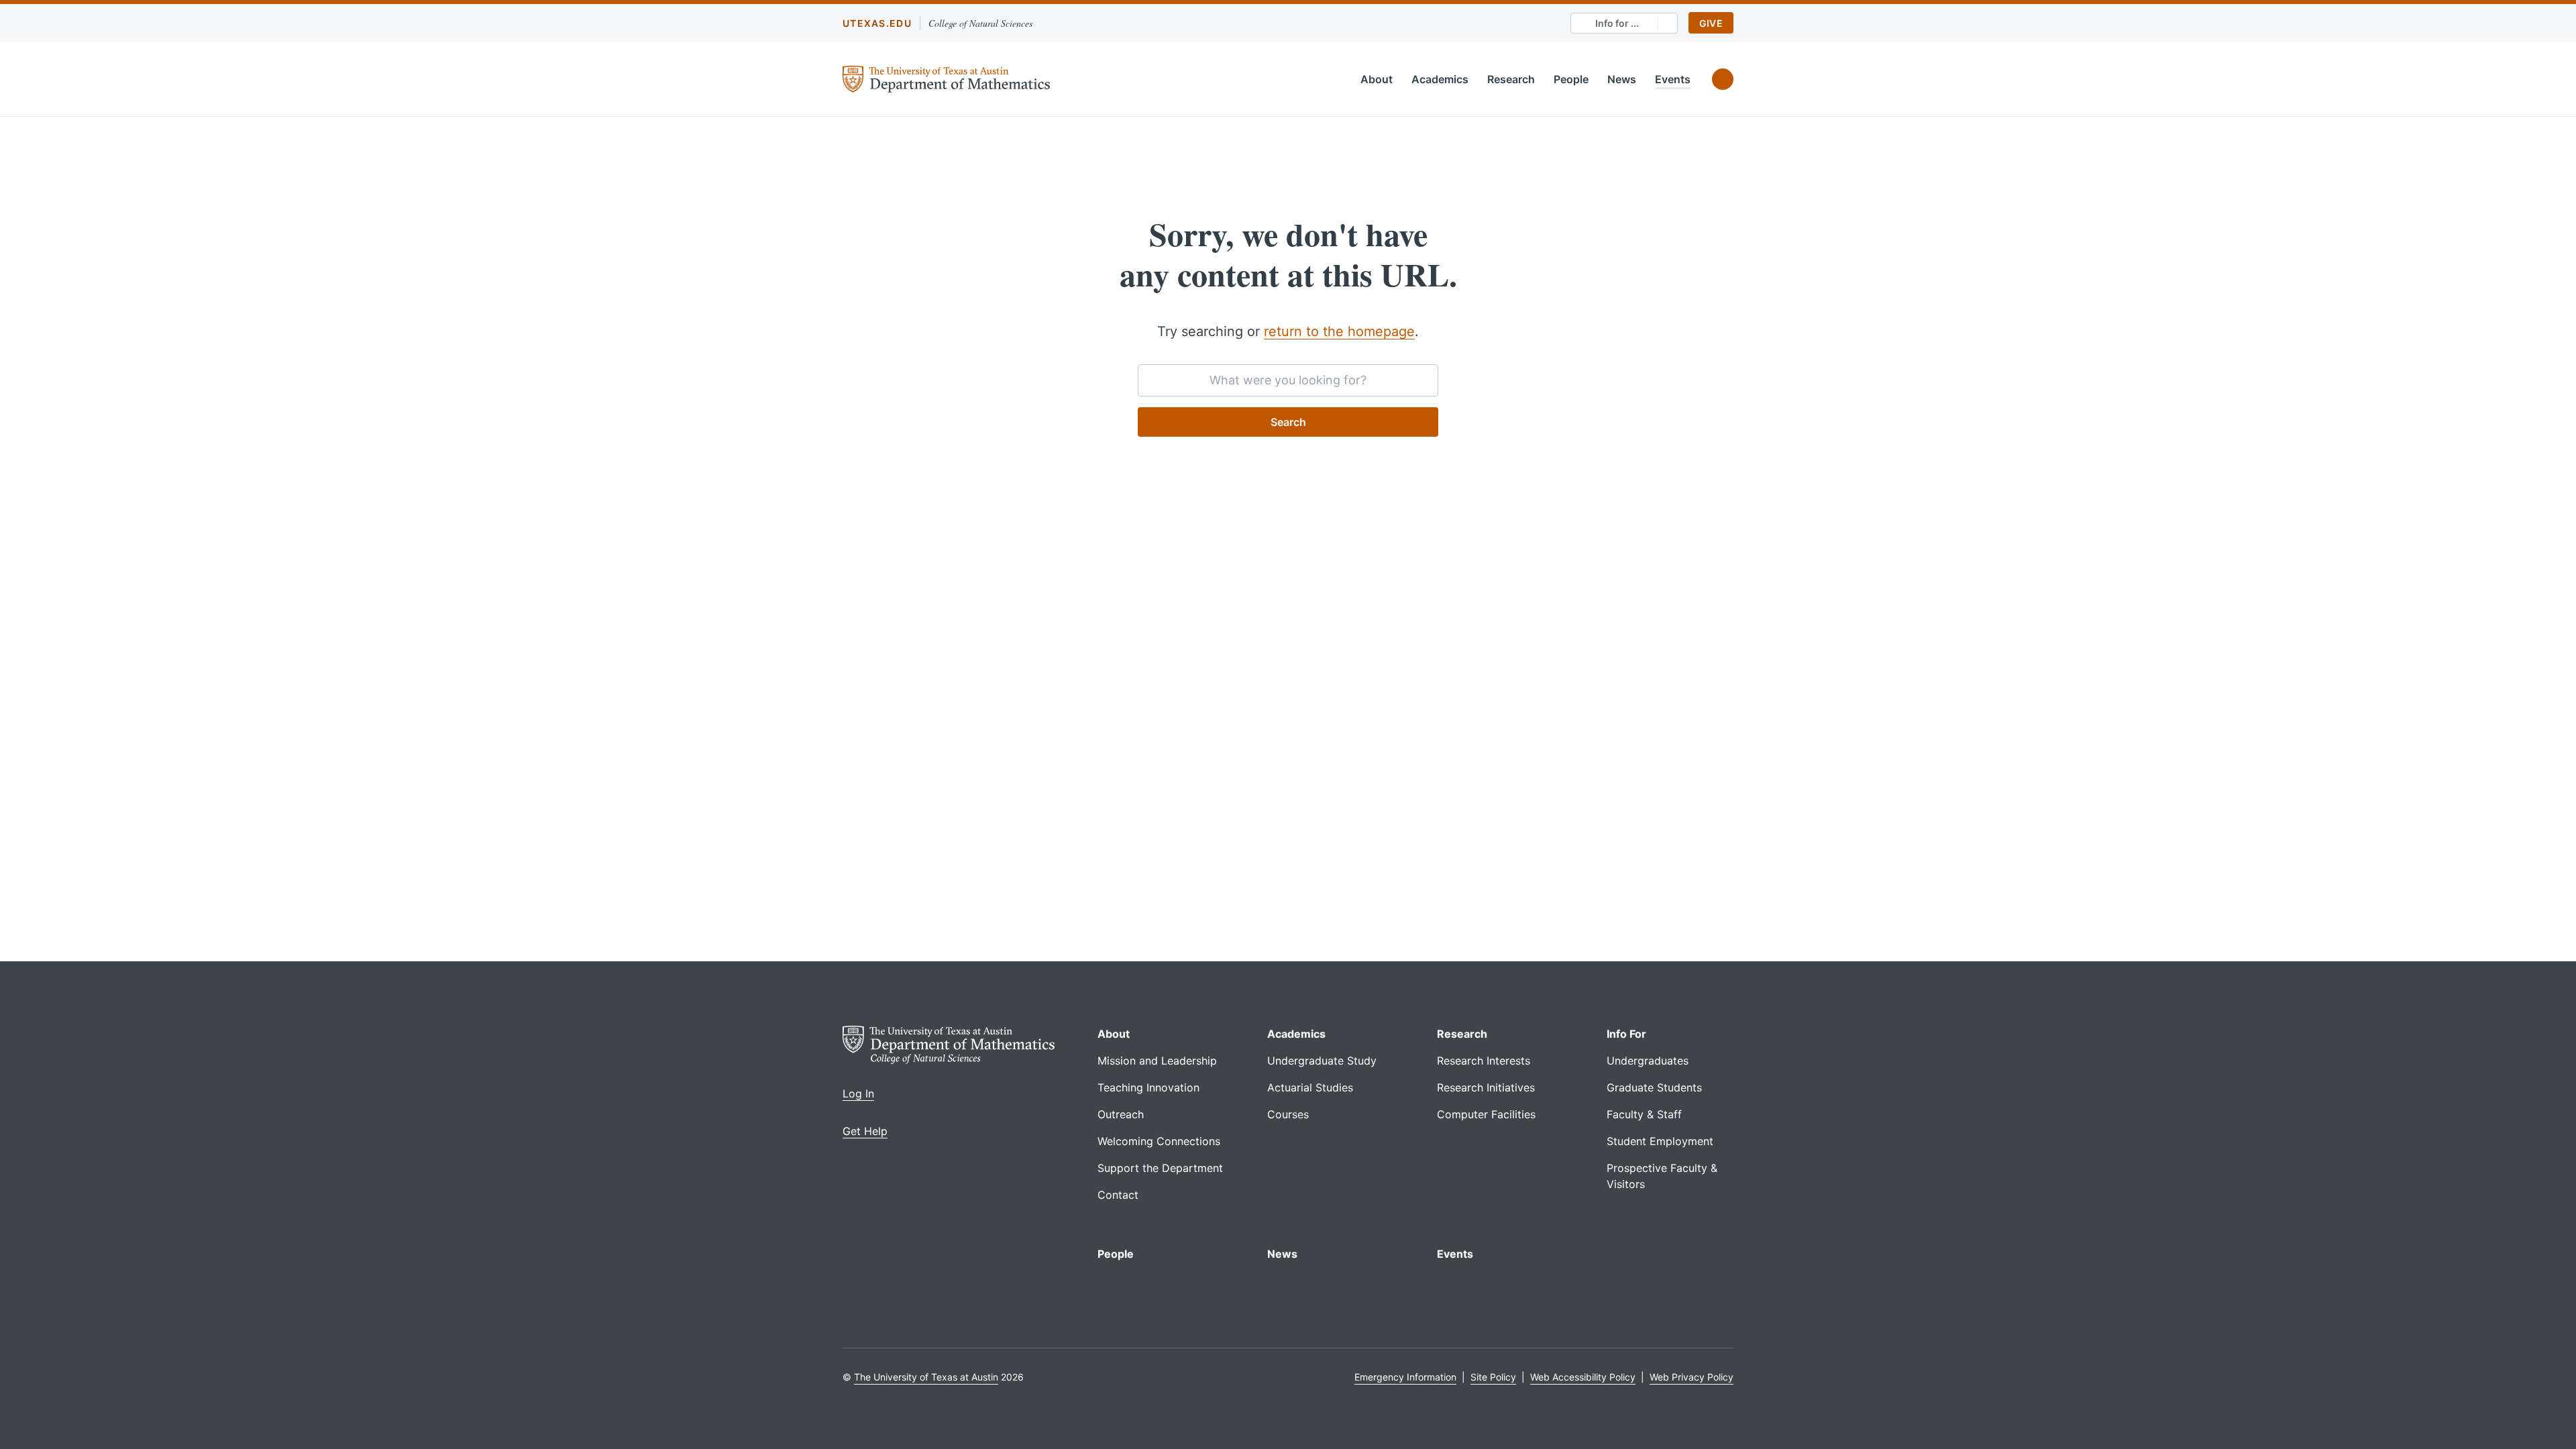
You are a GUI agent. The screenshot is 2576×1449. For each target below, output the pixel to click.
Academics (1440, 79)
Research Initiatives (1486, 1087)
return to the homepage (1339, 331)
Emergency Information (1405, 1377)
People (1571, 79)
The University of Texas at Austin (926, 1377)
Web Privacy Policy (1692, 1377)
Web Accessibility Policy (1583, 1377)
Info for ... (1617, 23)
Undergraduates (1648, 1061)
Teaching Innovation (1148, 1087)
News (1622, 79)
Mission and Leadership (1157, 1061)
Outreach (1121, 1114)
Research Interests (1484, 1061)
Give (1711, 23)
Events (1673, 79)
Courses (1288, 1114)
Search (1288, 422)
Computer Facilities (1486, 1114)
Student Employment (1660, 1141)
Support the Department (1160, 1168)
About (1377, 79)
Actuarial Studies (1310, 1087)
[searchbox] (1288, 380)
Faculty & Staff (1644, 1114)
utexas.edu (877, 23)
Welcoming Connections (1159, 1141)
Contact (1118, 1195)
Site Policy (1493, 1377)
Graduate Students (1654, 1087)
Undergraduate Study (1322, 1061)
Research (1511, 79)
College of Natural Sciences (980, 23)
